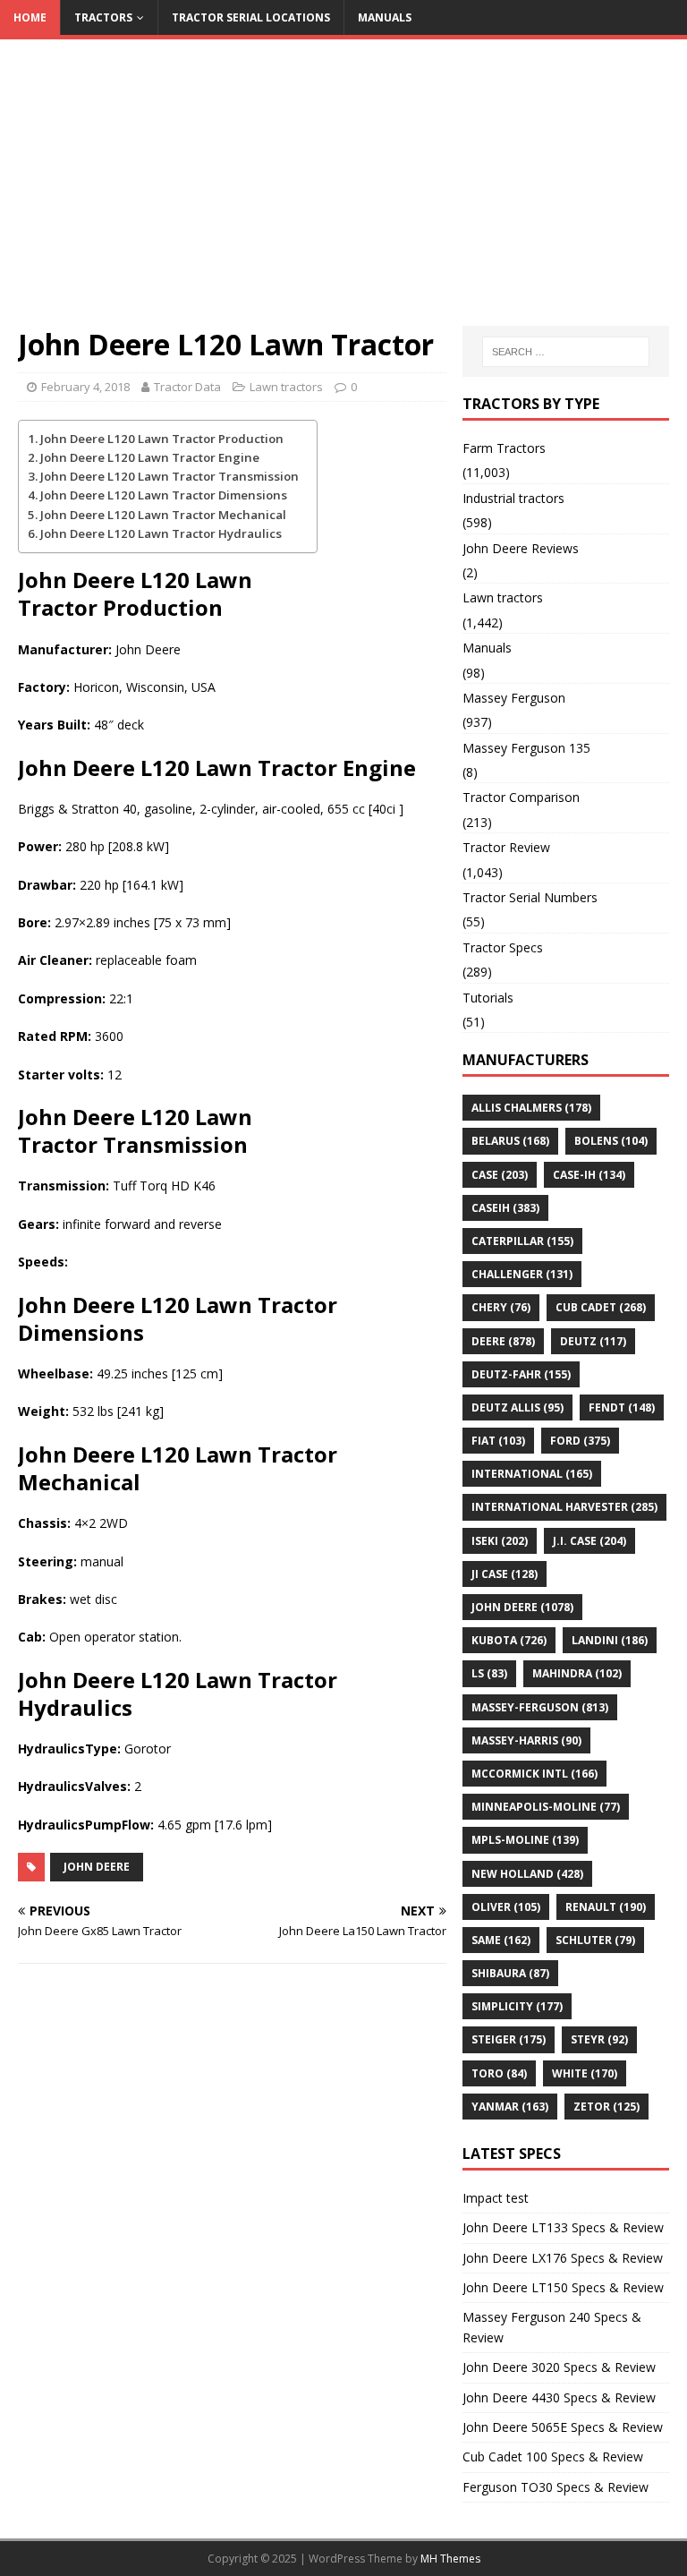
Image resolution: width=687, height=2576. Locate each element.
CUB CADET (601, 1307)
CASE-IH (589, 1175)
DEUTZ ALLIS (517, 1407)
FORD (580, 1441)
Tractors (103, 17)
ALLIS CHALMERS (531, 1108)
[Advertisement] (343, 192)
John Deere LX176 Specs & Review (563, 2258)
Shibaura (510, 1973)
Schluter (595, 1940)
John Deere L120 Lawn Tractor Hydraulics (161, 533)
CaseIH (505, 1208)
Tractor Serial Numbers (530, 897)
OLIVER (506, 1907)
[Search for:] (566, 352)
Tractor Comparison (521, 797)
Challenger (522, 1274)
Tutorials (488, 998)
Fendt (622, 1407)
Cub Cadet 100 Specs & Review (553, 2457)
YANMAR (510, 2107)
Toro (499, 2073)
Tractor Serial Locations (251, 17)
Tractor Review (506, 847)
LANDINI (610, 1640)
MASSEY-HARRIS (526, 1740)
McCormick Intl (534, 1774)
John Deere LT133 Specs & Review (563, 2227)
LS (489, 1673)
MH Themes (450, 2559)
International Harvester (564, 1507)
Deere (503, 1341)
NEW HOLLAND (527, 1874)
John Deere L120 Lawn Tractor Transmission (170, 476)
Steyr (599, 2039)
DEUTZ (593, 1341)
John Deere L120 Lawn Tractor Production (162, 439)
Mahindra (577, 1673)
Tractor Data (187, 387)
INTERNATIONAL (532, 1474)
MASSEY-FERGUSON (540, 1707)
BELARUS (510, 1141)
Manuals (385, 17)
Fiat (498, 1441)
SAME (501, 1940)
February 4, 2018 (85, 387)
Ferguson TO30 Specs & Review (556, 2487)
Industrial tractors (513, 498)
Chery (501, 1307)
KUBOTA (509, 1640)
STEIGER (509, 2039)
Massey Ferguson (514, 698)
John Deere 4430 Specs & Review (559, 2397)
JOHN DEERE (97, 1867)
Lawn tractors (286, 387)
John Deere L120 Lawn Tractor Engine (150, 457)
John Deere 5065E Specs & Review (563, 2427)
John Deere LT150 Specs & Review (563, 2287)
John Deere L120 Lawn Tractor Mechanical (163, 515)
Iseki (500, 1541)
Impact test (496, 2198)
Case (500, 1175)
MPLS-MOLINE (525, 1840)
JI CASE (505, 1574)
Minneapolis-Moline (546, 1807)
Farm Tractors (504, 448)
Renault (606, 1907)
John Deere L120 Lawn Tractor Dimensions (164, 495)
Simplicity (517, 2006)
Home (30, 17)
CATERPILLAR (522, 1241)
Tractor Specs (503, 947)
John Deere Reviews (521, 548)
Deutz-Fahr (521, 1374)
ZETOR (606, 2107)
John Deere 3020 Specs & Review (559, 2367)
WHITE (585, 2073)
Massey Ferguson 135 (526, 748)
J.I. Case (589, 1541)
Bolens (611, 1141)
